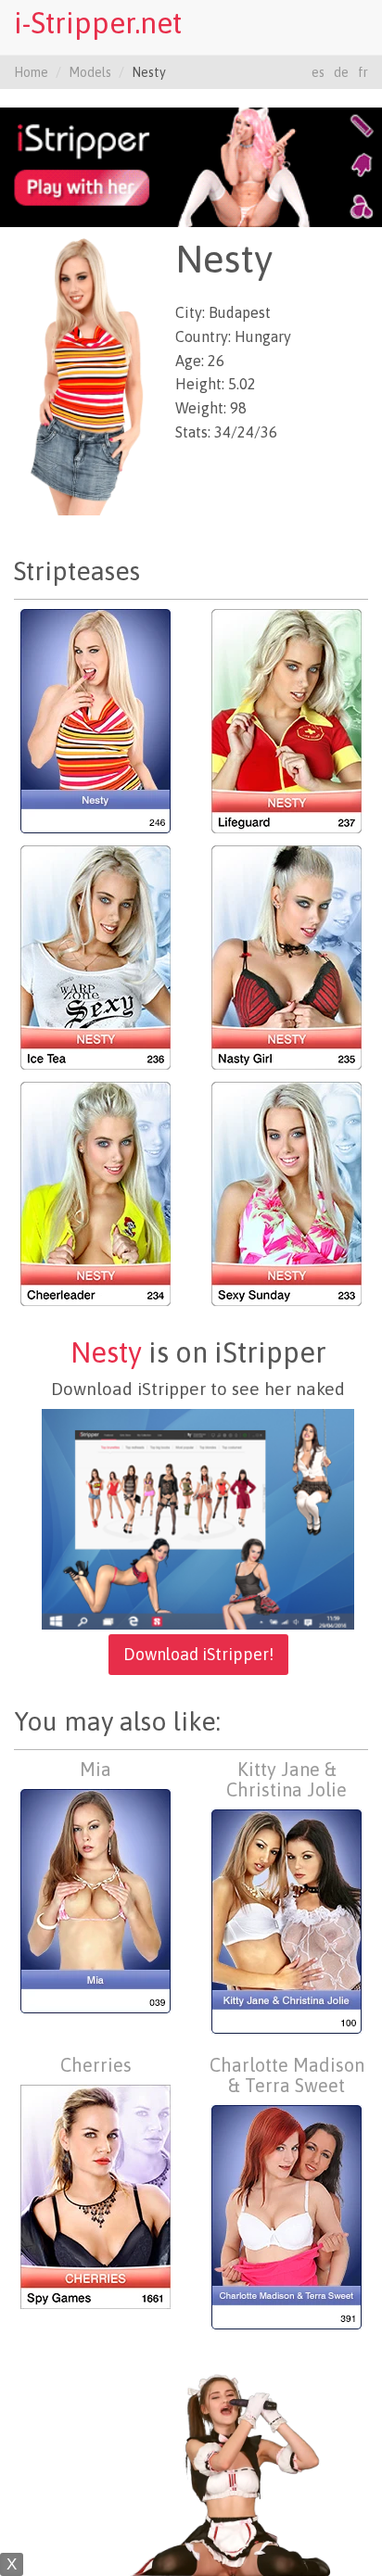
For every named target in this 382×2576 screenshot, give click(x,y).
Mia (95, 1769)
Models (90, 72)
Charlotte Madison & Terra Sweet (287, 2075)
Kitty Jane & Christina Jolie (286, 1779)
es (318, 72)
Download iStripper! (198, 1654)
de (341, 72)
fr (363, 72)
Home (31, 72)
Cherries (96, 2065)
